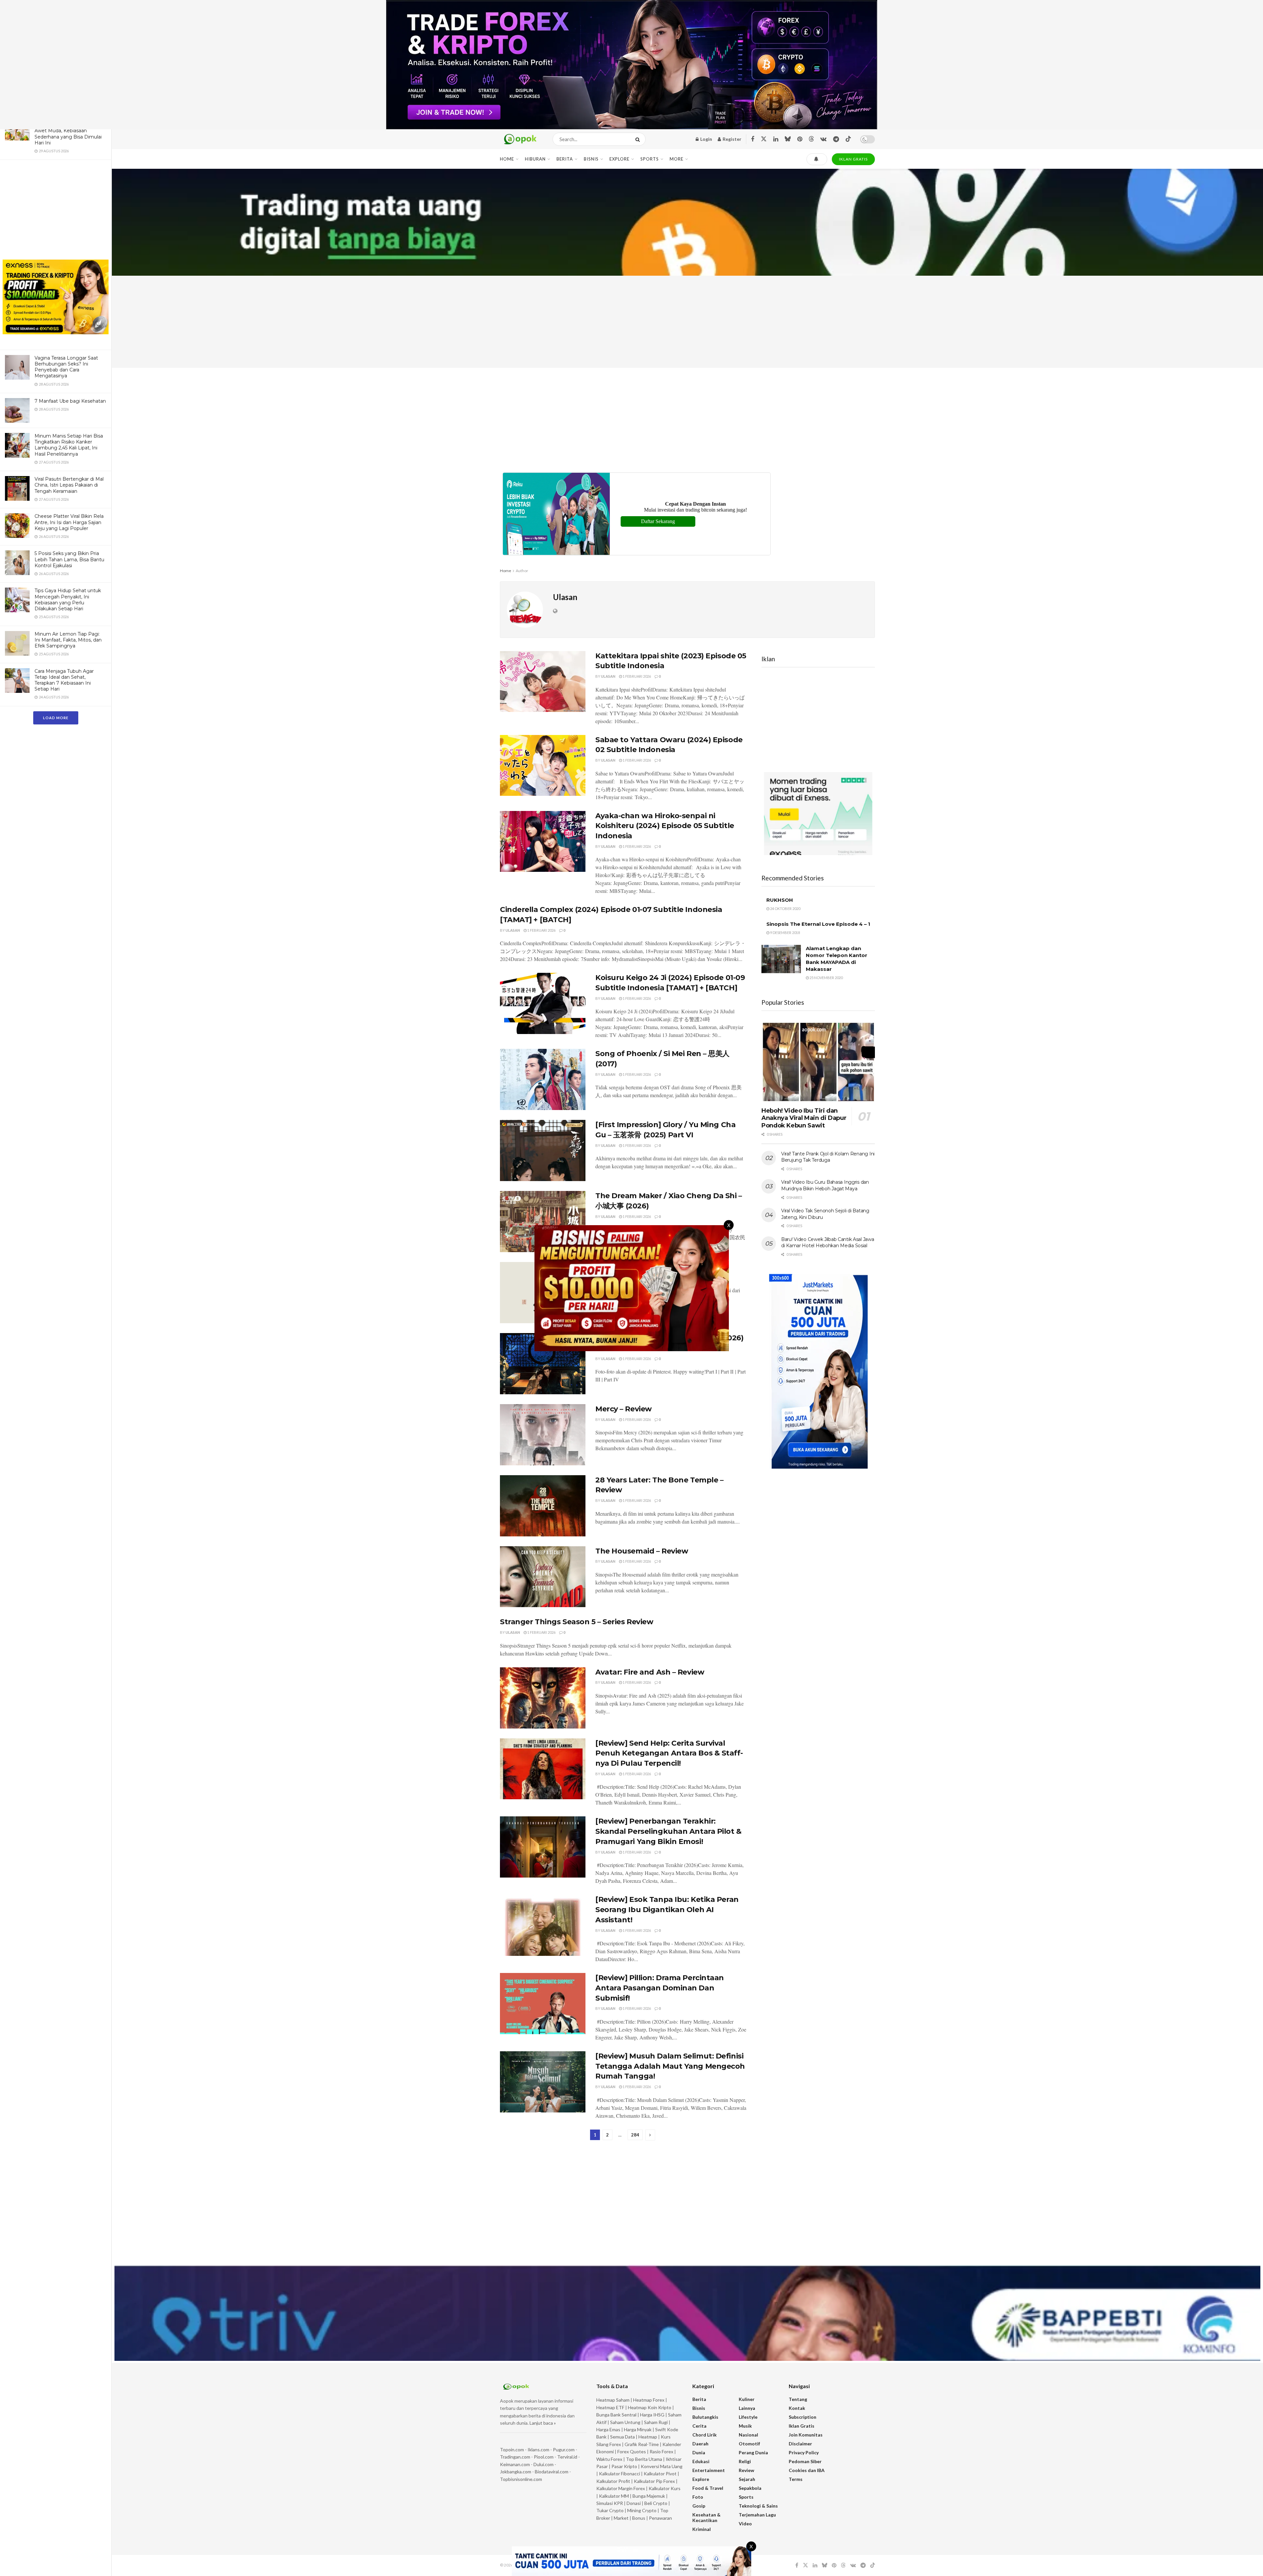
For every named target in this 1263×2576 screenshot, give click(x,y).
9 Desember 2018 (785, 933)
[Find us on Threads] (811, 139)
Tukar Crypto (610, 2510)
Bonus (639, 2518)
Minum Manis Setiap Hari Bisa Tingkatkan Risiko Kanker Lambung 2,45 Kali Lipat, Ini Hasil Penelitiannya (69, 445)
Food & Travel (708, 2488)
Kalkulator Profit (613, 2481)
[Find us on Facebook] (753, 139)
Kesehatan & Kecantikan (706, 2517)
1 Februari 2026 (636, 676)
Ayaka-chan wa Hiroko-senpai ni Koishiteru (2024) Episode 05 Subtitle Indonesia (665, 826)
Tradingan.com (515, 2457)
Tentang (798, 2399)
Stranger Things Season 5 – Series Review (577, 1622)
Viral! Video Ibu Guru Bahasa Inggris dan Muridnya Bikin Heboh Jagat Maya (825, 1185)
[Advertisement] (56, 211)
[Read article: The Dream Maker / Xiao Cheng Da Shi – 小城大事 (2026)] (543, 1222)
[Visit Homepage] (520, 139)
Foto (698, 2497)
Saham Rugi (656, 2422)
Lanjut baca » (543, 2423)
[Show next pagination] (650, 2135)
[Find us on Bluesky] (788, 139)
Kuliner (747, 2399)
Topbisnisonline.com (521, 2479)
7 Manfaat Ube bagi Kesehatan (70, 401)
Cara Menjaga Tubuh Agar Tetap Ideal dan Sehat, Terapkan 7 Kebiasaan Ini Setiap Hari (64, 680)
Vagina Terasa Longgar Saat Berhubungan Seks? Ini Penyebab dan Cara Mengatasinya (66, 367)
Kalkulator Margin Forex (621, 2488)
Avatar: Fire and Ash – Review (650, 1672)
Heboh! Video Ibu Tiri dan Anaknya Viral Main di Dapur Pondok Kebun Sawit (804, 1118)
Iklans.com (538, 2450)
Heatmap (648, 2437)
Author (522, 571)
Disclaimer (800, 2444)
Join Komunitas (806, 2435)
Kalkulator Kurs (665, 2488)
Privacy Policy (804, 2452)
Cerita (699, 2426)
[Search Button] (639, 139)
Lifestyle (748, 2417)
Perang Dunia (753, 2452)
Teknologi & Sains (758, 2506)
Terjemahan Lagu (757, 2515)
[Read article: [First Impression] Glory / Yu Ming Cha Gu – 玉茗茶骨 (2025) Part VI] (543, 1150)
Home (507, 159)
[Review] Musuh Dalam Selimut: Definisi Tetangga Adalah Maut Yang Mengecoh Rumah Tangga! (670, 2066)
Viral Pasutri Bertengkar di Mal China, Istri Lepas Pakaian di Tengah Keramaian (69, 485)
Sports (650, 159)
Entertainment (709, 2470)
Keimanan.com (515, 2464)
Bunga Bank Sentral (616, 2415)
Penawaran (660, 2518)
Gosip (699, 2506)
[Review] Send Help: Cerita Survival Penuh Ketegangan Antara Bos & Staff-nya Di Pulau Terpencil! (669, 1753)
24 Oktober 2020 (785, 909)
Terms (796, 2479)
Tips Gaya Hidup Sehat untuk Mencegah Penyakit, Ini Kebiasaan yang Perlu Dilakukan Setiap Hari (68, 600)
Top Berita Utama (644, 2459)
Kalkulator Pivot (660, 2474)
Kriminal (702, 2529)
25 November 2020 (826, 978)
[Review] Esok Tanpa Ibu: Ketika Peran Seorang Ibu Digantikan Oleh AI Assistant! (667, 1910)
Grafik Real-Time (642, 2444)
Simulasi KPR (610, 2503)
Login (706, 139)
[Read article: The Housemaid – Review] (543, 1577)
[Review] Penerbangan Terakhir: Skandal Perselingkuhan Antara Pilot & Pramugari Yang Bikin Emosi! (669, 1831)
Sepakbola (750, 2488)
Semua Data (622, 2437)
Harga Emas (608, 2429)
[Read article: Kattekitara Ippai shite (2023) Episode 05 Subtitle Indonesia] (543, 682)
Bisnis (591, 159)
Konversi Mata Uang (662, 2466)
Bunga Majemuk (649, 2496)
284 (635, 2135)
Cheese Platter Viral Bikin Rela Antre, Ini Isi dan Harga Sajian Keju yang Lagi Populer (69, 522)
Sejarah (747, 2479)
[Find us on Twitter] (764, 139)
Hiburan (535, 159)
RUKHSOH (780, 900)
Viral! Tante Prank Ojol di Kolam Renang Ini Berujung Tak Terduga (828, 1157)
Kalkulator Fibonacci (619, 2474)
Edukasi (701, 2461)
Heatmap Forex (649, 2400)
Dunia (699, 2452)
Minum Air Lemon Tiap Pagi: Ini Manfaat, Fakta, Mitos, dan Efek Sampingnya (68, 640)
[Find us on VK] (823, 139)
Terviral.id (567, 2457)
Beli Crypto (656, 2503)
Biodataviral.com (552, 2472)
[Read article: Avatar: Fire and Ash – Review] (543, 1698)
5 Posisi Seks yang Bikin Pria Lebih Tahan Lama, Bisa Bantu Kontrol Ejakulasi (69, 559)
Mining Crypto (642, 2510)
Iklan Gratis (802, 2426)
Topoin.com (512, 2450)
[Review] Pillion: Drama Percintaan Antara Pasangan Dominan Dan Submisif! (660, 1988)
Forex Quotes (632, 2451)
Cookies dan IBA (807, 2470)
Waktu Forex (609, 2459)
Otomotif (749, 2444)
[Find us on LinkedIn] (776, 139)
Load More (56, 718)
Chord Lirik (705, 2435)
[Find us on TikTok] (848, 139)
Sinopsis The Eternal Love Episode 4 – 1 (818, 924)
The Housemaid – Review (642, 1551)
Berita (565, 159)
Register (731, 139)
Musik (745, 2426)
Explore (619, 159)
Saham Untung (625, 2422)
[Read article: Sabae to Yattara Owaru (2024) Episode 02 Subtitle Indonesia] (543, 766)
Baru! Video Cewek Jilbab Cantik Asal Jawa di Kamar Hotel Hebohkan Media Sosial (828, 1243)
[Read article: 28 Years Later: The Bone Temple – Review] (543, 1506)
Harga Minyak (638, 2429)
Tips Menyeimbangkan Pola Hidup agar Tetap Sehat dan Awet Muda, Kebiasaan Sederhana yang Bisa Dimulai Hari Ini (68, 131)
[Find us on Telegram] (836, 139)
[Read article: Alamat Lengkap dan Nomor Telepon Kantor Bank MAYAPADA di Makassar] (781, 959)
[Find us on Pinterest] (800, 139)
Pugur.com (564, 2450)
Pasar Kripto (624, 2466)
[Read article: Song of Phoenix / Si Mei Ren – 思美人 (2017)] (543, 1079)
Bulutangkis (705, 2417)
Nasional (748, 2435)
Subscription (803, 2417)
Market (622, 2518)
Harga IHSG (652, 2415)
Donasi (634, 2503)
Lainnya (747, 2408)
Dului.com (544, 2464)
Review (746, 2470)
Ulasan (608, 676)
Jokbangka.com (516, 2472)
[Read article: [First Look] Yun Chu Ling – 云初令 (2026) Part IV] (543, 1364)
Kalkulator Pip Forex (654, 2481)
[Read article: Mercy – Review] (543, 1435)
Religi (745, 2461)
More (677, 159)
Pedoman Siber (805, 2461)
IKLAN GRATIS (853, 159)
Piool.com (544, 2457)
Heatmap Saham (613, 2400)
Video (745, 2524)
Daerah (700, 2444)
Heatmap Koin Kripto (650, 2407)
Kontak (797, 2408)
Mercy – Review (624, 1409)
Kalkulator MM (614, 2496)
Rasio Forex (661, 2451)
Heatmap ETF (610, 2407)
